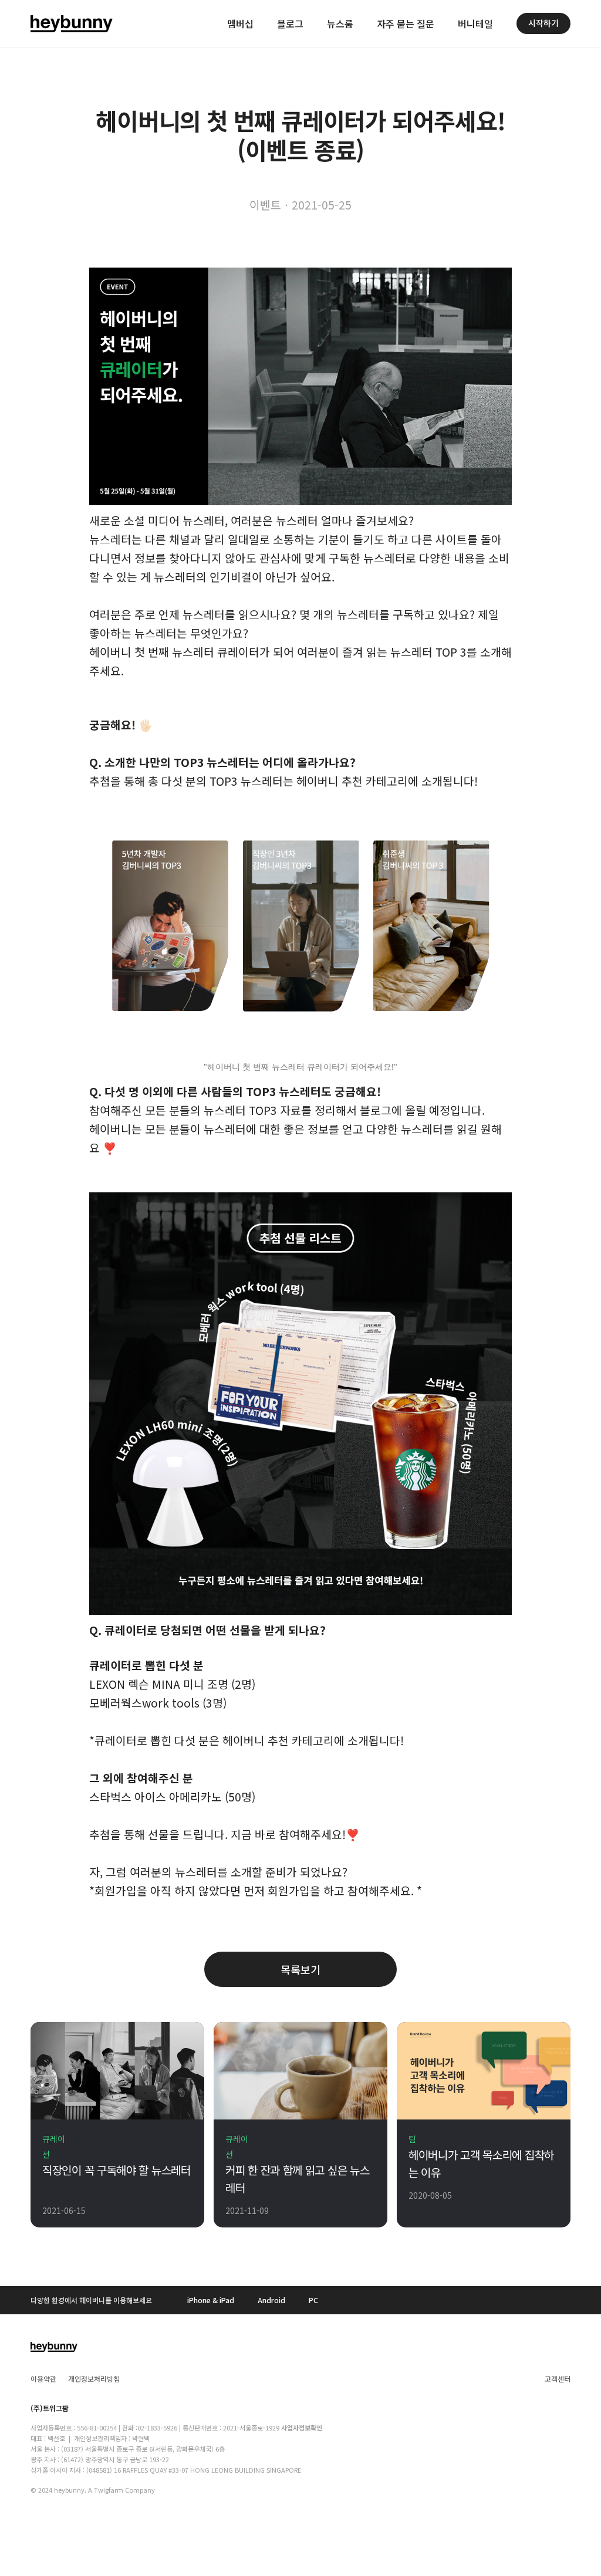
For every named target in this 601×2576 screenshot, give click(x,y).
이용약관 (43, 2379)
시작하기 (543, 23)
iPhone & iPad (211, 2300)
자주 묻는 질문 (406, 23)
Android (271, 2300)
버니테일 (475, 23)
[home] (72, 23)
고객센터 (558, 2379)
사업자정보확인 (302, 2428)
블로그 (290, 23)
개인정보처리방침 (94, 2379)
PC (313, 2300)
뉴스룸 (340, 23)
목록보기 (300, 1969)
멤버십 (240, 23)
